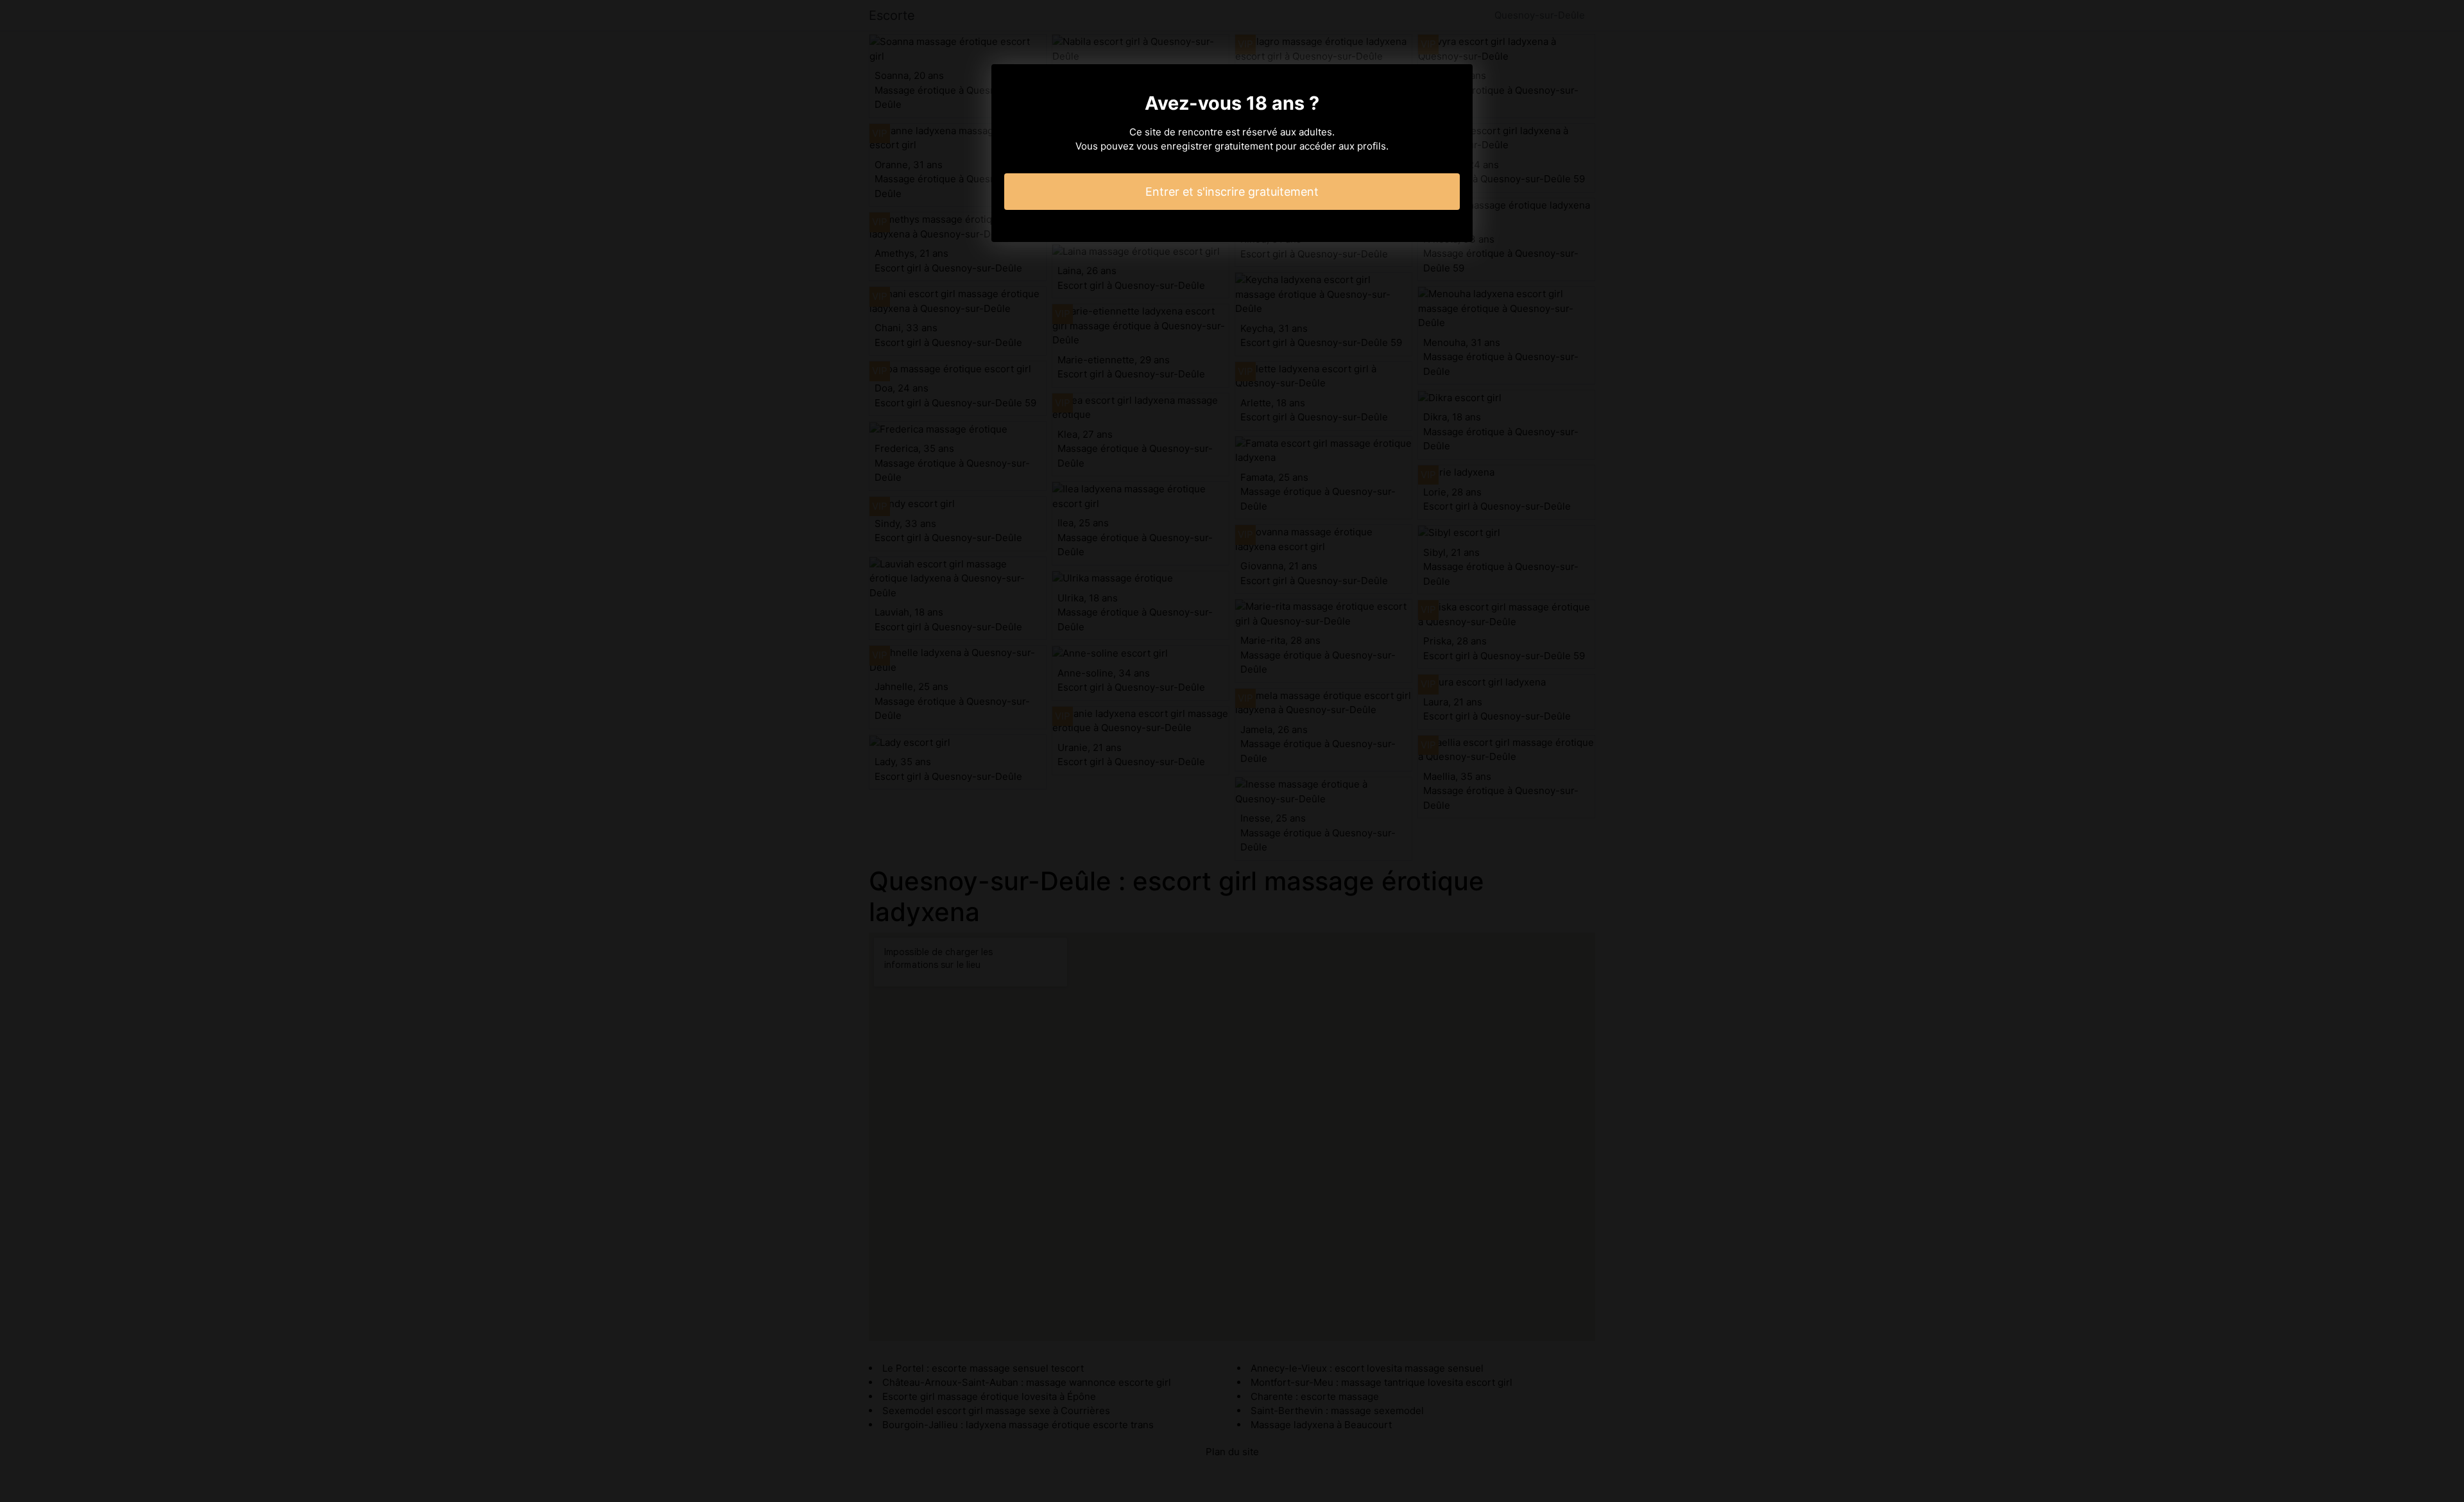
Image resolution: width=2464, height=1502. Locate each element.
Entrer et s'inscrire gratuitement (1232, 192)
